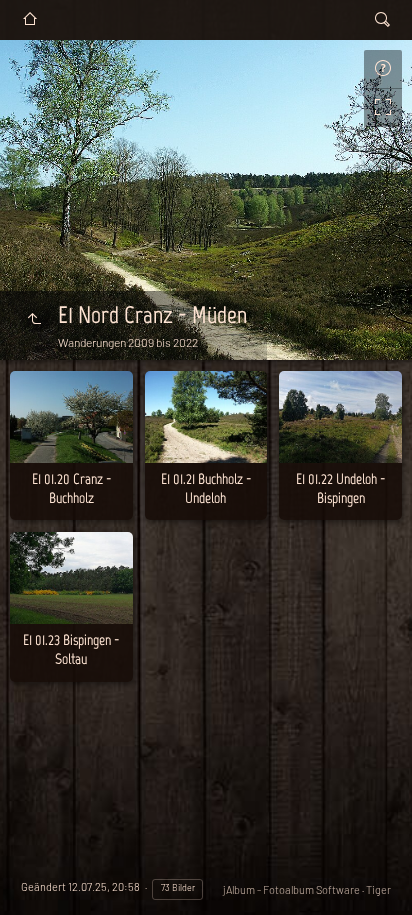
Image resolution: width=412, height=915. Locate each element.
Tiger (378, 889)
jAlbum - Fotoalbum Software (291, 889)
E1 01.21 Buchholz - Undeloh (206, 488)
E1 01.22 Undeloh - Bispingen (340, 488)
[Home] (30, 20)
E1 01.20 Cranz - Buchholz (71, 488)
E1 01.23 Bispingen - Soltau (71, 649)
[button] (40, 874)
